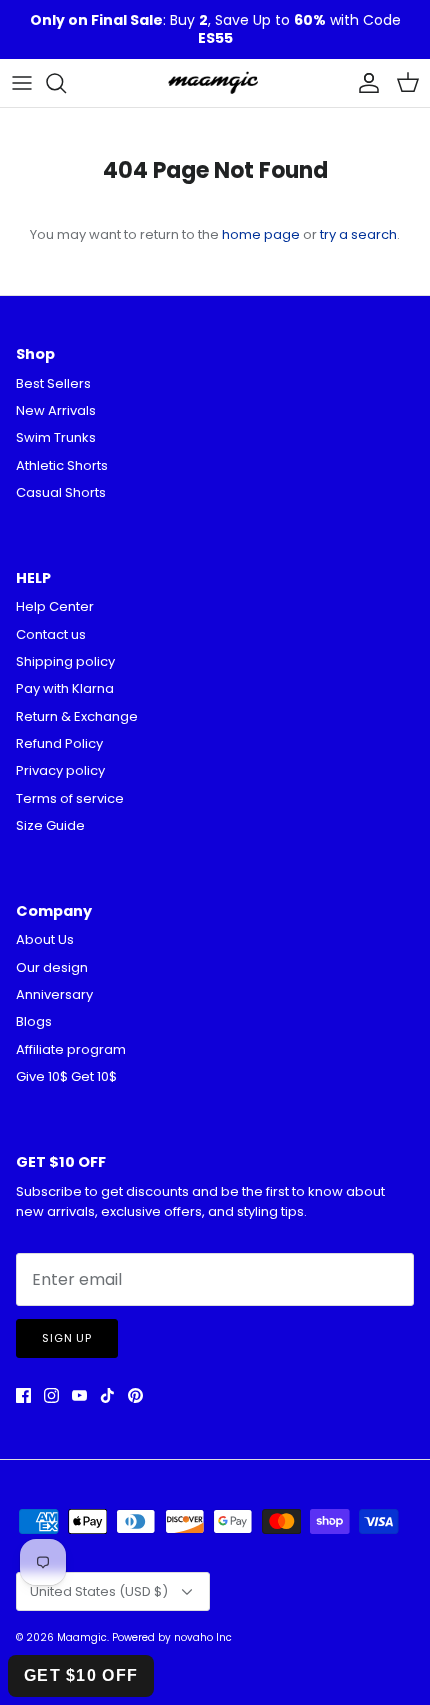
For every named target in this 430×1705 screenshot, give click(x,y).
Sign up (67, 1338)
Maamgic (82, 1637)
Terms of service (70, 798)
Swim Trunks (56, 437)
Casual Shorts (61, 492)
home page (261, 234)
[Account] (364, 83)
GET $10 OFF (81, 1675)
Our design (52, 967)
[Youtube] (79, 1395)
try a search (358, 234)
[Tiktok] (107, 1395)
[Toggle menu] (22, 83)
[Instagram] (51, 1395)
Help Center (55, 606)
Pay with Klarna (65, 688)
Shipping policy (65, 661)
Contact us (51, 634)
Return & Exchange (77, 716)
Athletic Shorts (62, 465)
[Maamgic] (215, 83)
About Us (45, 939)
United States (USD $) (99, 1591)
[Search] (66, 83)
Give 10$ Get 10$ (66, 1076)
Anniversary (54, 994)
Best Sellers (53, 383)
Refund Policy (59, 743)
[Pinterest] (135, 1395)
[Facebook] (23, 1395)
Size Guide (50, 825)
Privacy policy (60, 770)
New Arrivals (56, 410)
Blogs (34, 1021)
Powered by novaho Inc (172, 1637)
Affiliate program (71, 1049)
